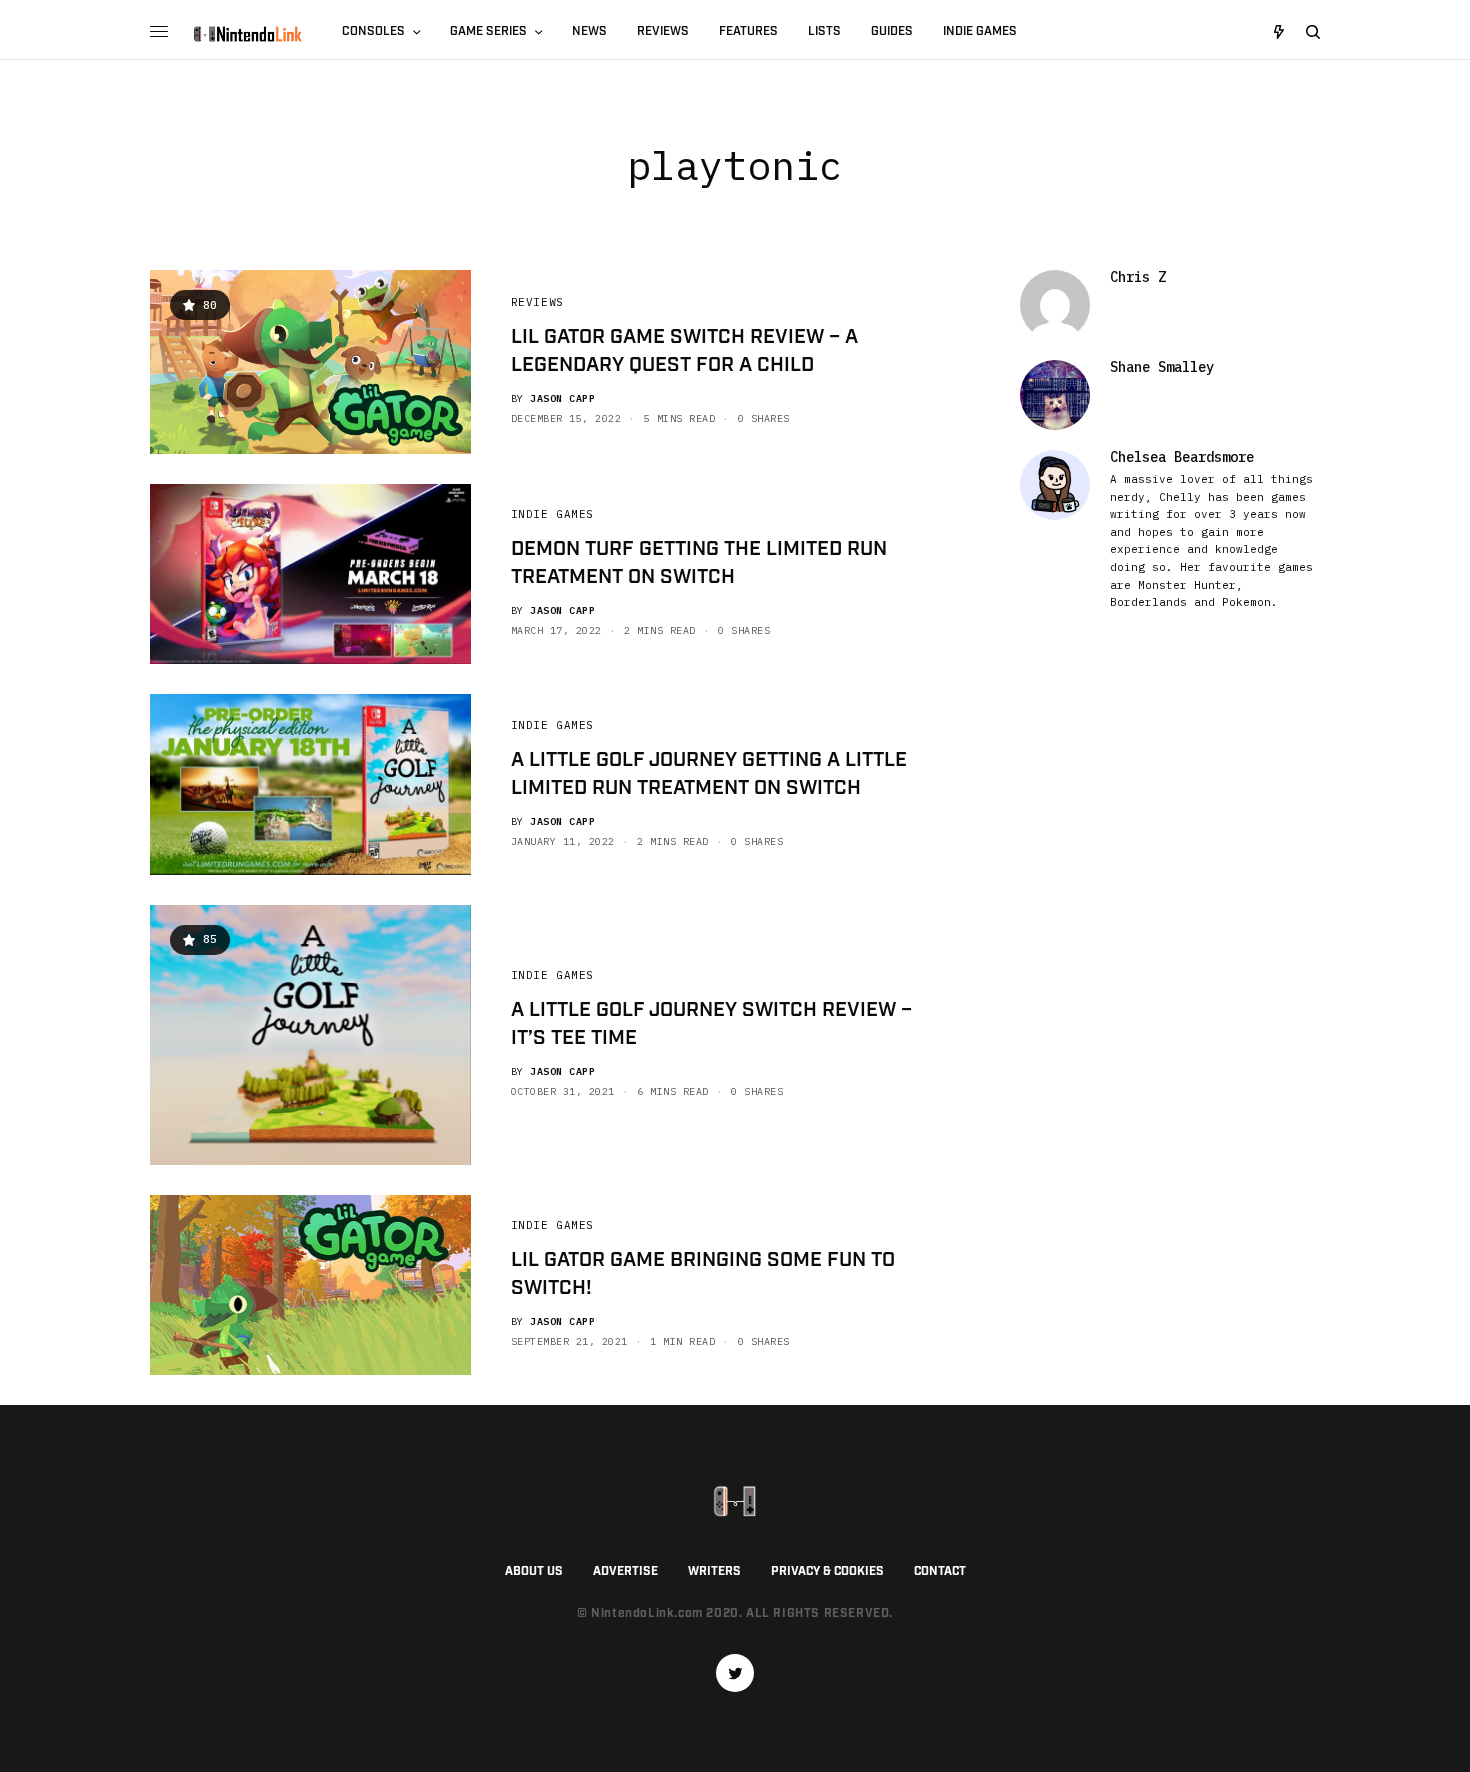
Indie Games (552, 514)
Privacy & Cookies (827, 1571)
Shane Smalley (1162, 367)
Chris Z (1138, 277)
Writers (714, 1571)
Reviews (537, 302)
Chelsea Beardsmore (1182, 457)
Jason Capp (562, 398)
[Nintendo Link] (247, 34)
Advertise (625, 1571)
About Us (534, 1571)
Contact (940, 1571)
